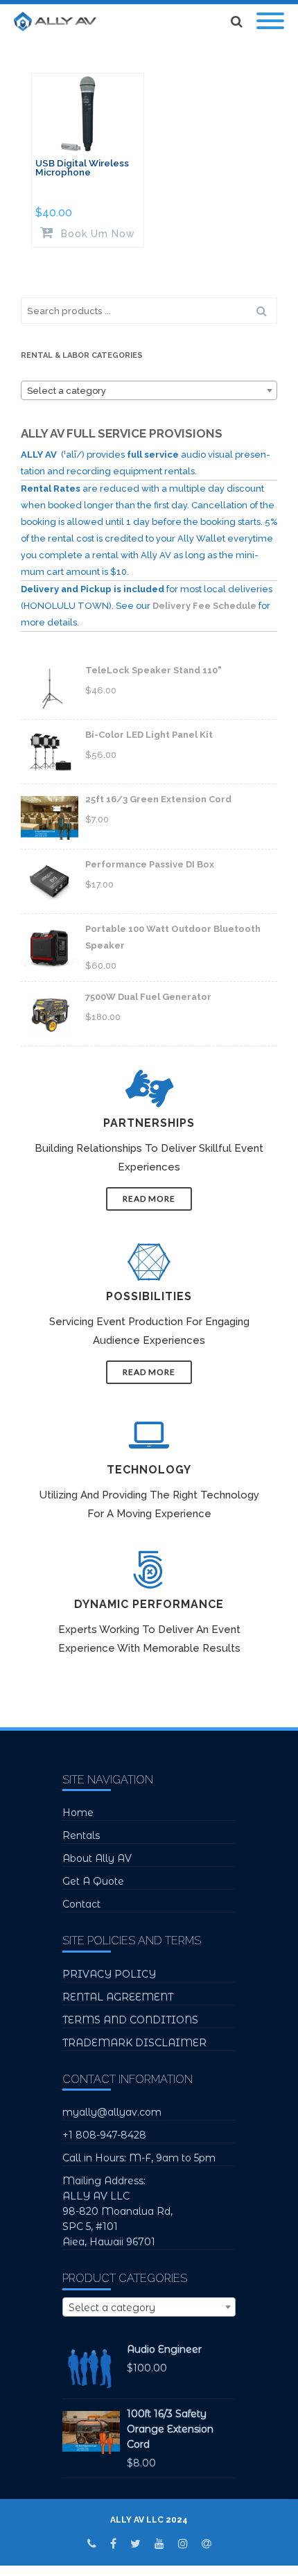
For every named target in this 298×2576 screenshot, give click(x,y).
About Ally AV (97, 1858)
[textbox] (149, 391)
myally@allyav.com (112, 2112)
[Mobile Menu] (270, 21)
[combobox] (149, 390)
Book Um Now (96, 233)
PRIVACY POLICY (109, 1974)
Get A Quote (93, 1881)
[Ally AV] (59, 21)
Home (78, 1813)
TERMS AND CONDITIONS (130, 2020)
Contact (81, 1904)
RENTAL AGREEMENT (118, 1997)
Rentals (81, 1835)
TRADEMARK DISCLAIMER (134, 2043)
